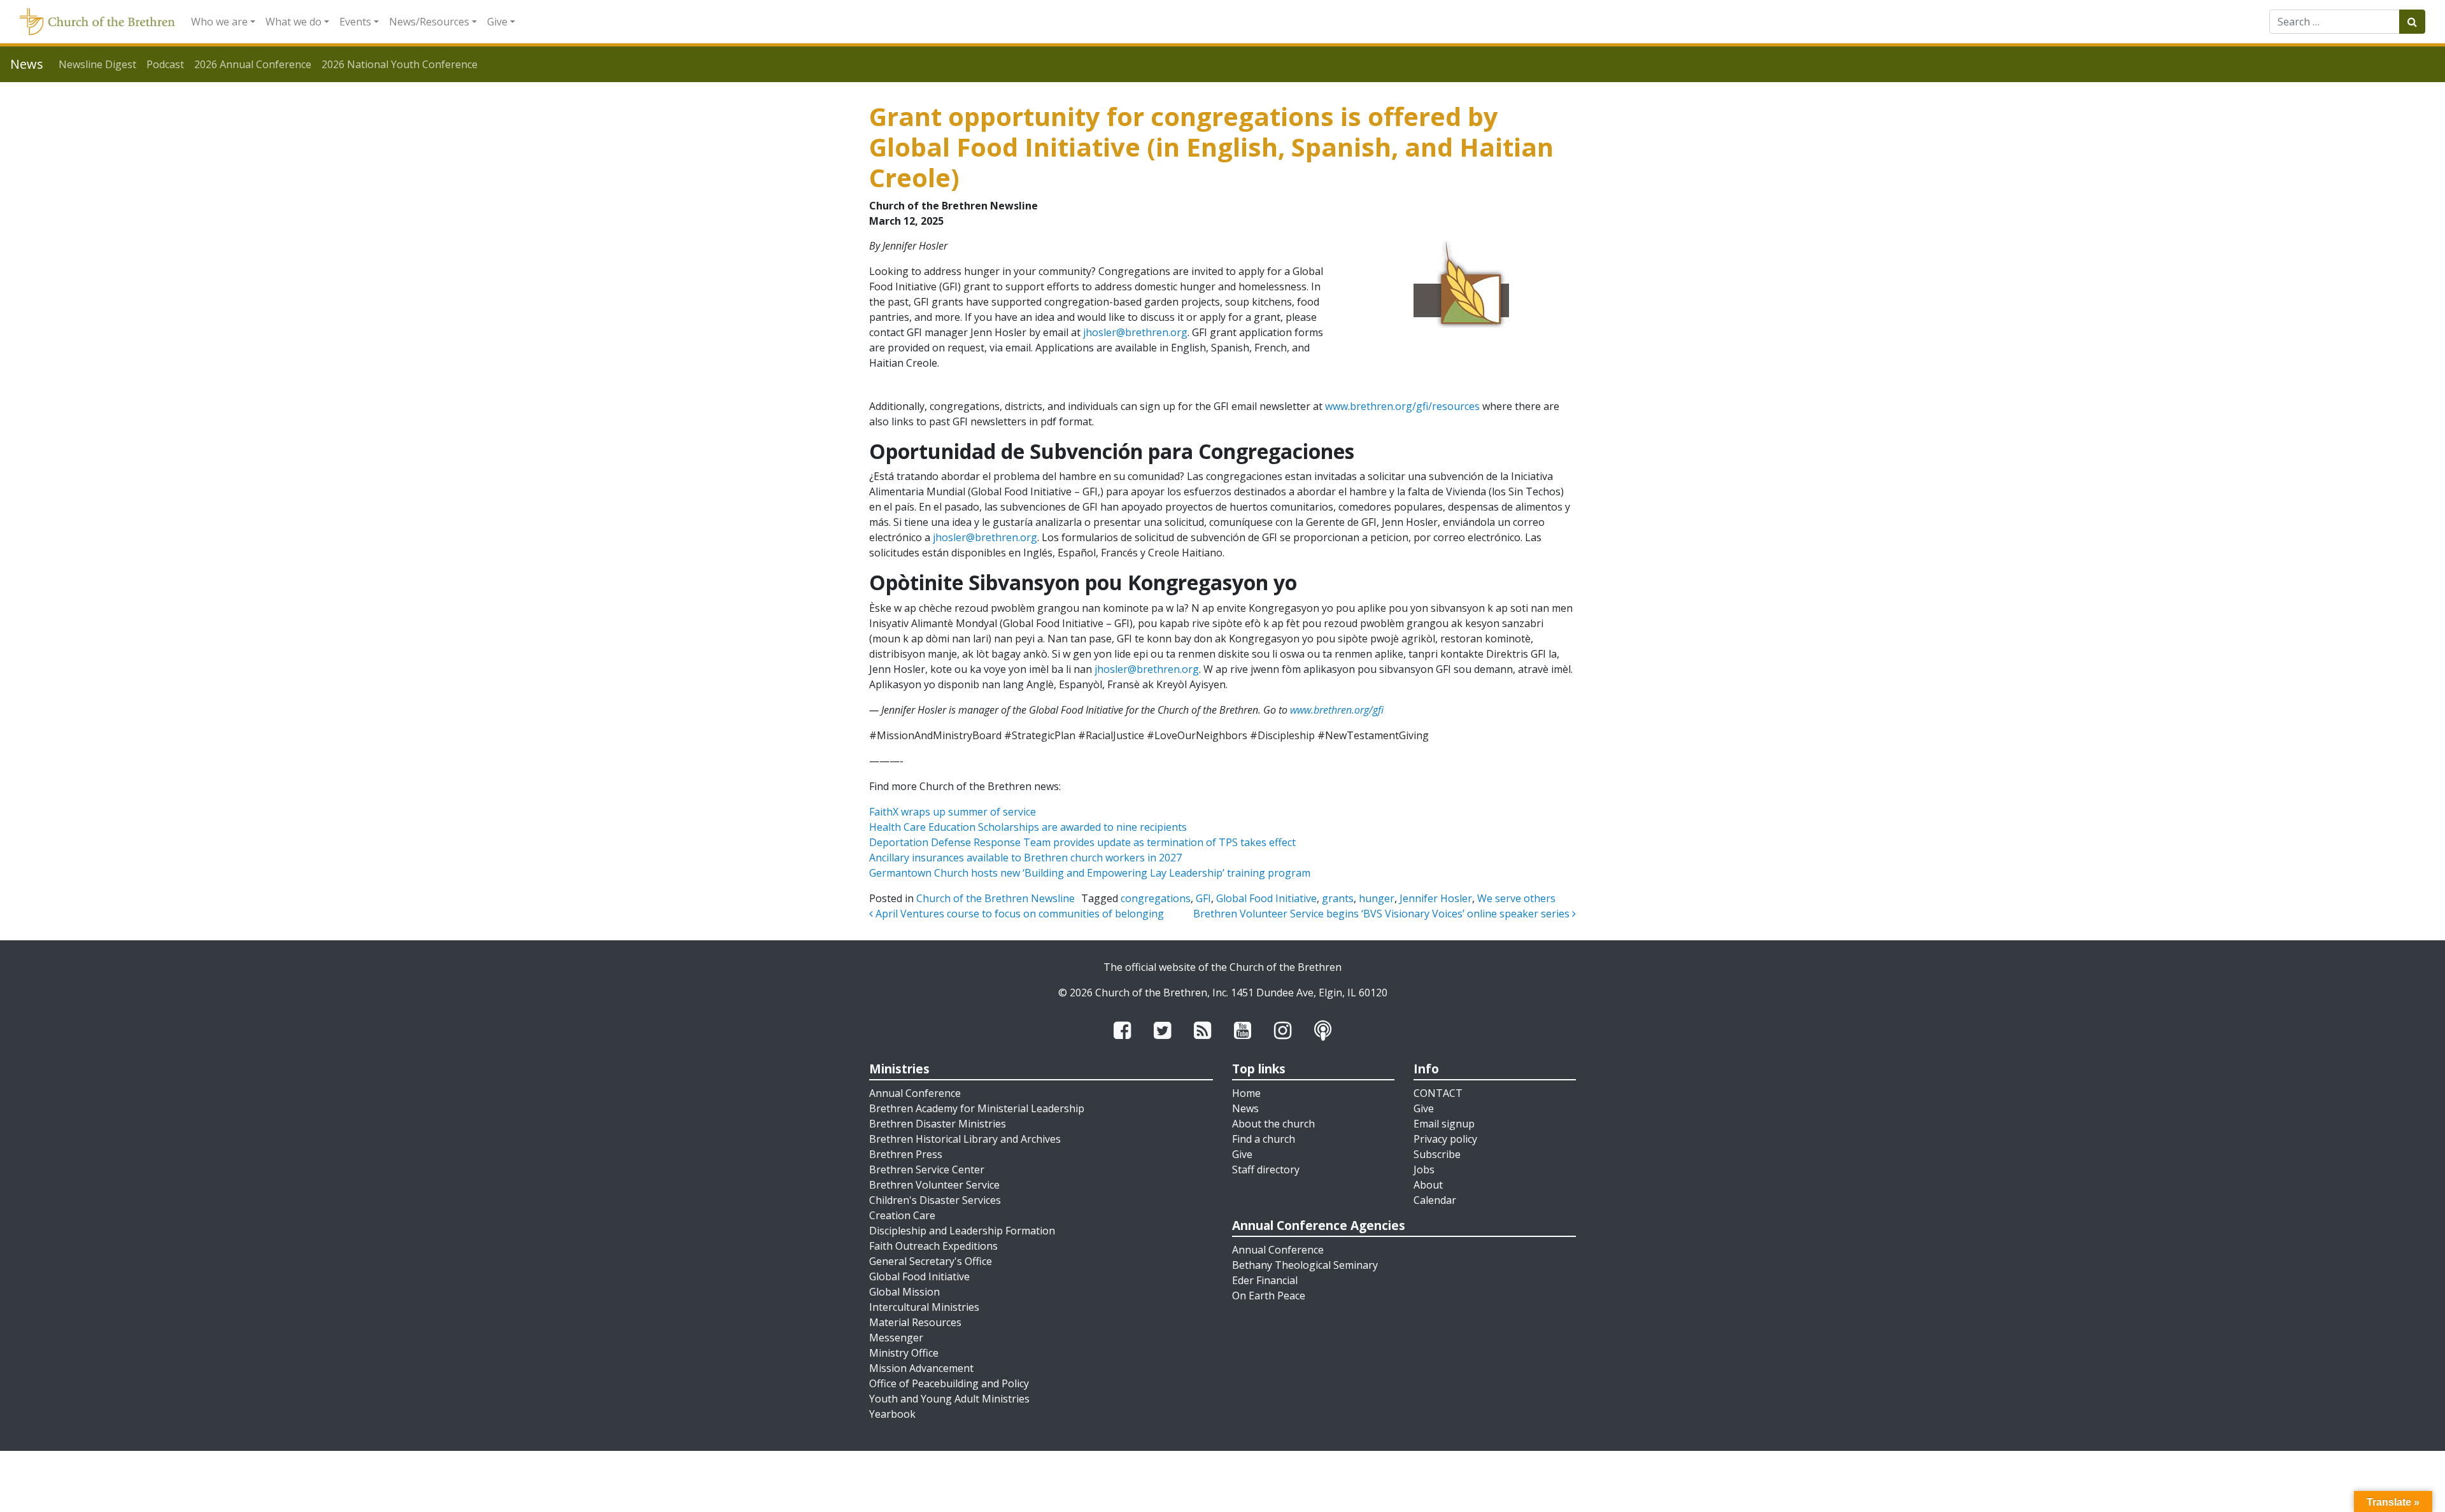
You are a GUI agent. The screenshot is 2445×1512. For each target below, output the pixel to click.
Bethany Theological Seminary (1305, 1265)
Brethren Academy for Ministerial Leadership (977, 1108)
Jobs (1424, 1169)
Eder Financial (1265, 1280)
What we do (294, 22)
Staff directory (1266, 1169)
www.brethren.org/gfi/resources (1402, 406)
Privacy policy (1445, 1139)
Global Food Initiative (1266, 898)
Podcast (165, 64)
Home (1246, 1093)
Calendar (1435, 1200)
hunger (1377, 898)
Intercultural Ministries (924, 1307)
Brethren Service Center (927, 1169)
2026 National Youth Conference (400, 64)
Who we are (219, 22)
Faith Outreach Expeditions (933, 1246)
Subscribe (1437, 1154)
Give (497, 22)
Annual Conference (915, 1093)
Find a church (1264, 1139)
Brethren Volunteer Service (934, 1185)
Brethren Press (906, 1154)
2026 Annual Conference (253, 64)
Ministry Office (904, 1353)
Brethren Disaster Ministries (938, 1124)
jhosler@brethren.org (1135, 332)
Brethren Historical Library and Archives (965, 1139)
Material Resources (915, 1322)
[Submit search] (2412, 22)
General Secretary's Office (931, 1261)
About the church (1273, 1124)
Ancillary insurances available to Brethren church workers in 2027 (1025, 858)
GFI (1203, 898)
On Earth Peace (1269, 1296)
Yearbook (892, 1414)
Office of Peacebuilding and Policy (949, 1383)
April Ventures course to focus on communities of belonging (1018, 914)
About (1428, 1185)
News (1245, 1108)
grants (1338, 898)
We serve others (1516, 898)
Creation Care (902, 1215)
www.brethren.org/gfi (1337, 710)
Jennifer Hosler (1436, 898)
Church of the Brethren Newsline (996, 898)
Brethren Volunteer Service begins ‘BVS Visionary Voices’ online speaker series (1383, 914)
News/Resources (429, 22)
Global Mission (904, 1292)
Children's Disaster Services (935, 1200)
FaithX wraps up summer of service (953, 812)
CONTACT (1438, 1093)
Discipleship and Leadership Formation (962, 1231)
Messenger (896, 1338)
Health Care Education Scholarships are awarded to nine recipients (1028, 827)
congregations (1156, 898)
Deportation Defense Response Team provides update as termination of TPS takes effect (1082, 842)
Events (355, 22)
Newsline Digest (97, 64)
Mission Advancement (921, 1368)
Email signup (1444, 1124)
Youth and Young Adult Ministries (949, 1399)
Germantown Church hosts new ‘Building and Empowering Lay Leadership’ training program (1090, 873)
